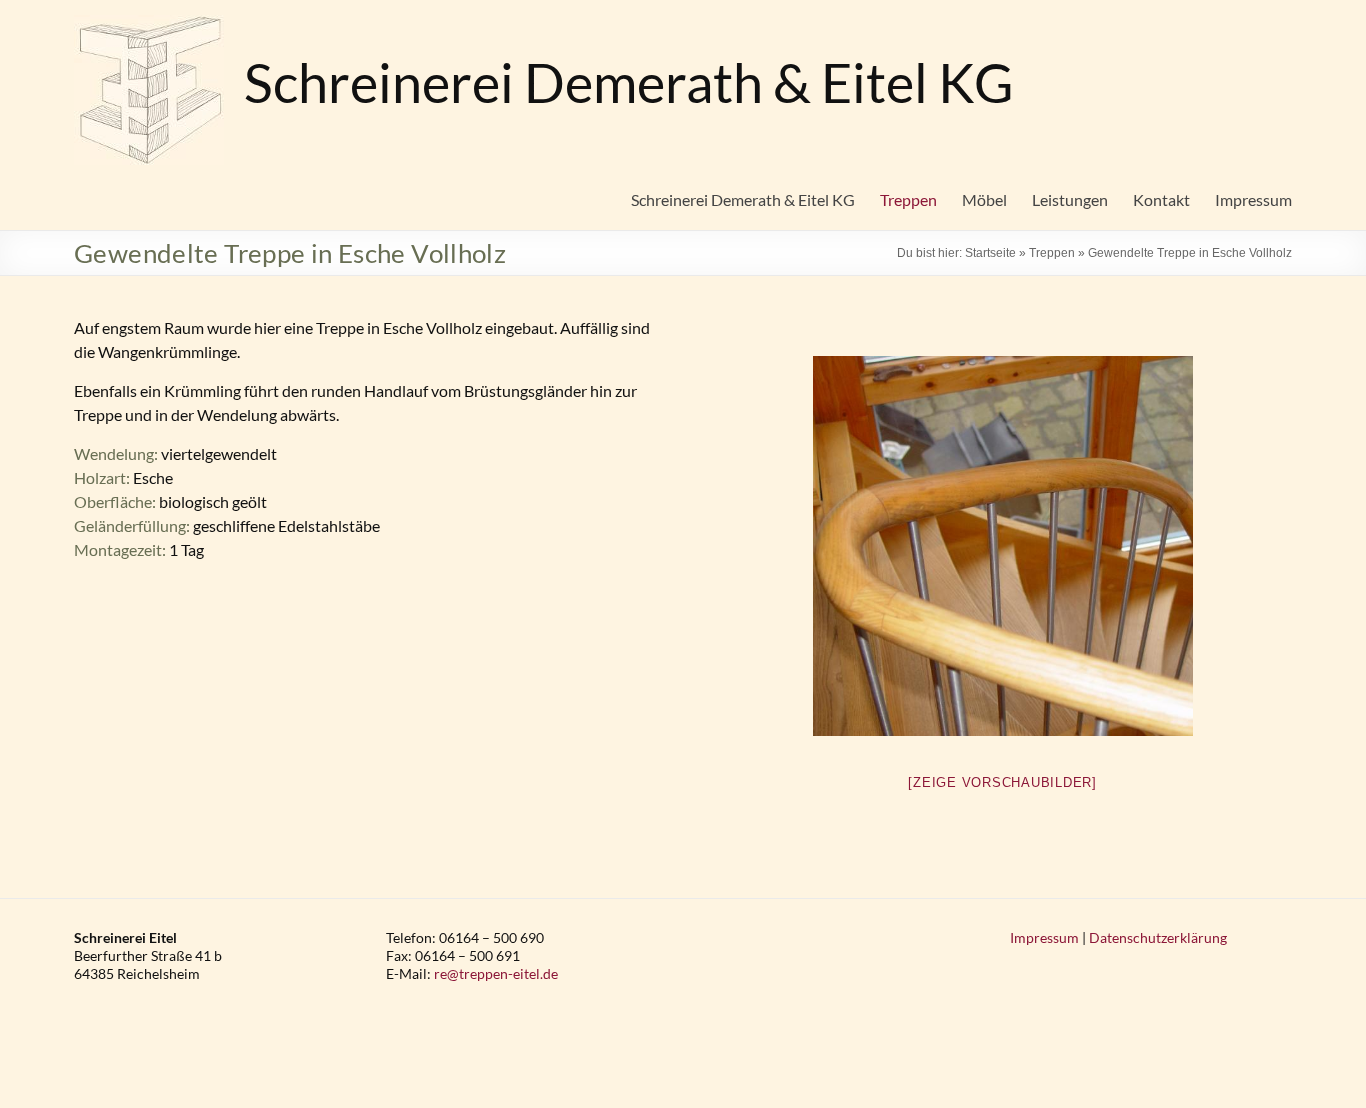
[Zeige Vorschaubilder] (1002, 782)
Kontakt (1161, 199)
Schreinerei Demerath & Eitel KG (629, 82)
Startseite (990, 253)
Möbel (984, 199)
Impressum (1253, 199)
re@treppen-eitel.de (496, 973)
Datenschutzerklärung (1158, 937)
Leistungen (1070, 199)
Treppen (908, 199)
